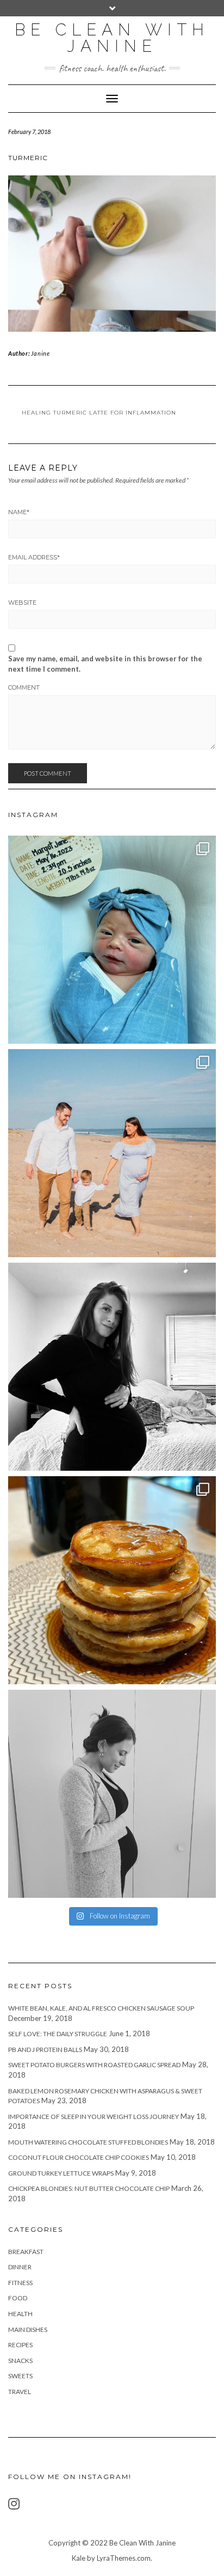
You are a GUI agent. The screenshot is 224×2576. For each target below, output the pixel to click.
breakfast (26, 2252)
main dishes (28, 2330)
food (18, 2298)
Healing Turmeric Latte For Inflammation (99, 413)
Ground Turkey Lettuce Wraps (61, 2173)
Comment (24, 687)
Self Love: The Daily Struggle (58, 2034)
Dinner (20, 2267)
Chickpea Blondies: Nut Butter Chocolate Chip (89, 2188)
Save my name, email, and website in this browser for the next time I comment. (105, 664)
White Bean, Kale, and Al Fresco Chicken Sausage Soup (101, 2008)
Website (22, 602)
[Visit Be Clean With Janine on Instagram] (14, 2506)
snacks (20, 2361)
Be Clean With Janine (112, 38)
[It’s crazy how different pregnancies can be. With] (112, 1794)
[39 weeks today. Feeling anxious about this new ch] (112, 1153)
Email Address (34, 557)
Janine (41, 353)
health (20, 2314)
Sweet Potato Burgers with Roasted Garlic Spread (94, 2065)
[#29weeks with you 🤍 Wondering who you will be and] (112, 1367)
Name (19, 512)
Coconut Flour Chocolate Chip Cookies (79, 2157)
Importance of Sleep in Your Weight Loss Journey (94, 2117)
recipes (20, 2345)
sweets (20, 2376)
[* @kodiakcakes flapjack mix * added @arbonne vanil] (112, 1580)
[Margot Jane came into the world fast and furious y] (112, 940)
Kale (79, 2558)
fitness (20, 2283)
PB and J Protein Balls (45, 2050)
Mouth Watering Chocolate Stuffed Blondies (88, 2142)
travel (20, 2392)
